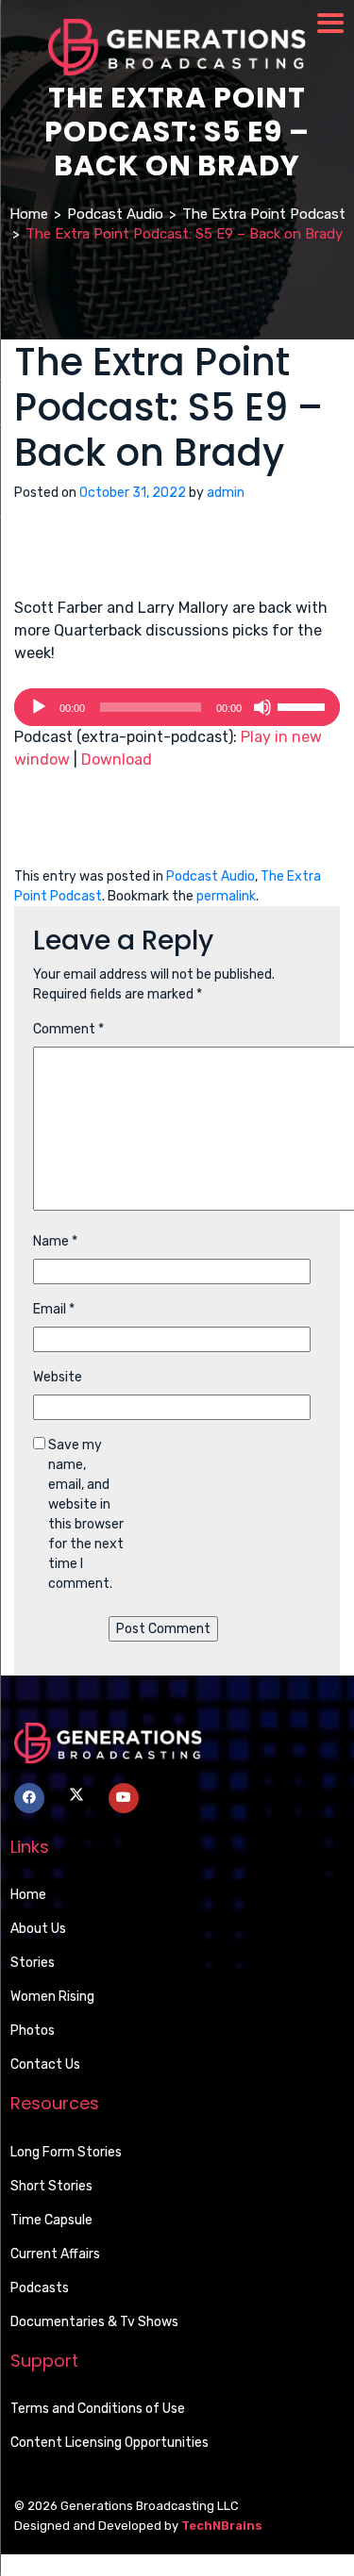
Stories (33, 1963)
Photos (33, 2031)
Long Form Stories (66, 2152)
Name (55, 1241)
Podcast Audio (115, 214)
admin (226, 493)
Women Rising (52, 1997)
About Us (38, 1929)
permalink (226, 896)
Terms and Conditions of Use (98, 2409)
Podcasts (40, 2288)
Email (54, 1309)
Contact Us (45, 2064)
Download (117, 760)
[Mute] (262, 707)
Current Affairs (55, 2254)
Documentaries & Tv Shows (94, 2322)
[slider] (304, 705)
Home (29, 214)
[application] (177, 707)
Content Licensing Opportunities (110, 2443)
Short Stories (51, 2186)
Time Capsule (51, 2220)
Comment (68, 1029)
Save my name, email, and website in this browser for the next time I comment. (86, 1514)
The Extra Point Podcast (264, 214)
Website (58, 1377)
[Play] (39, 707)
